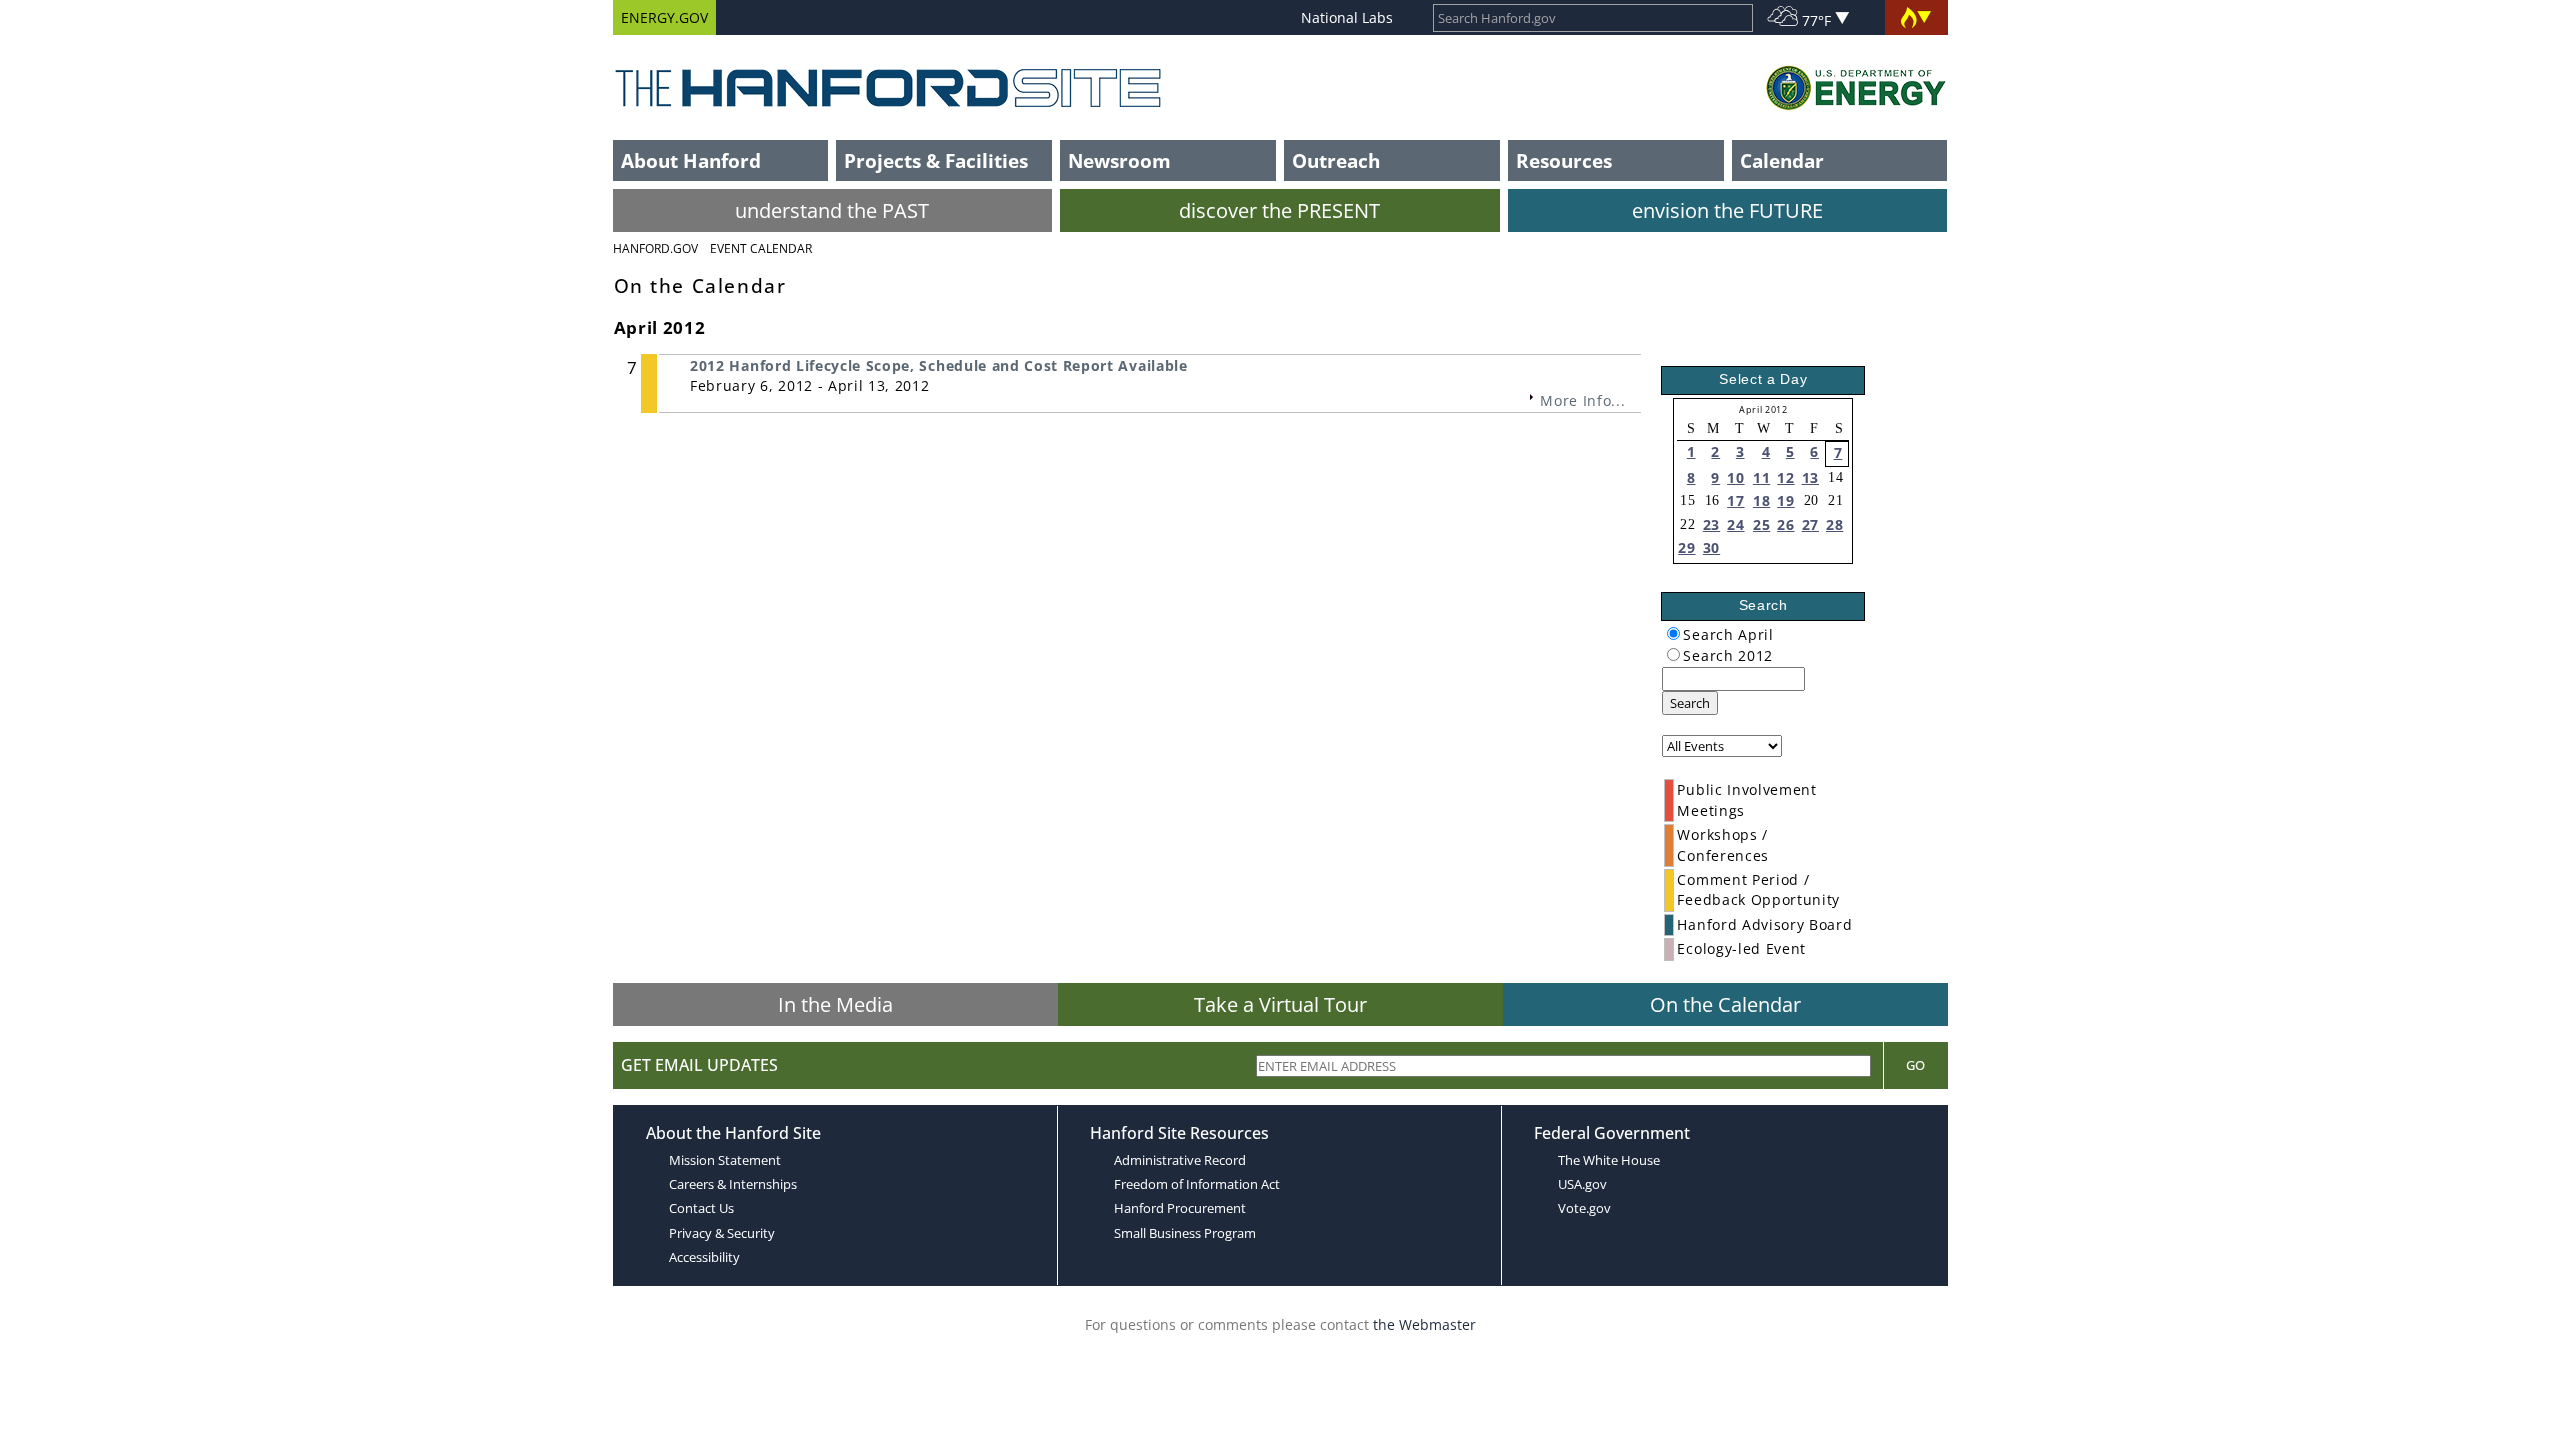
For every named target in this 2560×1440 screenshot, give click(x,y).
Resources (1564, 160)
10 (1735, 477)
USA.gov (1582, 1184)
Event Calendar (761, 248)
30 (1711, 547)
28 (1834, 524)
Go (1915, 1065)
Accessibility (704, 1257)
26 (1785, 524)
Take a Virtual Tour (1280, 1004)
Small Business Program (1185, 1233)
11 (1761, 477)
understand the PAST (832, 210)
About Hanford (691, 160)
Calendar (1782, 160)
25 (1761, 524)
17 (1735, 500)
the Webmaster (1424, 1324)
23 (1711, 524)
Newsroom (1119, 160)
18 (1761, 500)
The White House (1609, 1160)
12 (1785, 477)
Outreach (1336, 160)
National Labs (1347, 17)
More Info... (1582, 400)
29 (1686, 547)
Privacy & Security (722, 1233)
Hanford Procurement (1180, 1208)
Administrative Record (1180, 1160)
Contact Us (701, 1208)
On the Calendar (1725, 1004)
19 (1785, 500)
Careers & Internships (733, 1184)
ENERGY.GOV (664, 17)
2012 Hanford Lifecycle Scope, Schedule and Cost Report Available (939, 365)
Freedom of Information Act (1197, 1184)
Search (1690, 703)
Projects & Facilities (936, 160)
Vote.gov (1584, 1208)
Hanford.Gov (655, 248)
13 (1810, 477)
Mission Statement (725, 1160)
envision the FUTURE (1727, 210)
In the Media (835, 1004)
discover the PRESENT (1279, 210)
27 (1810, 524)
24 (1735, 524)
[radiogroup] (1673, 633)
